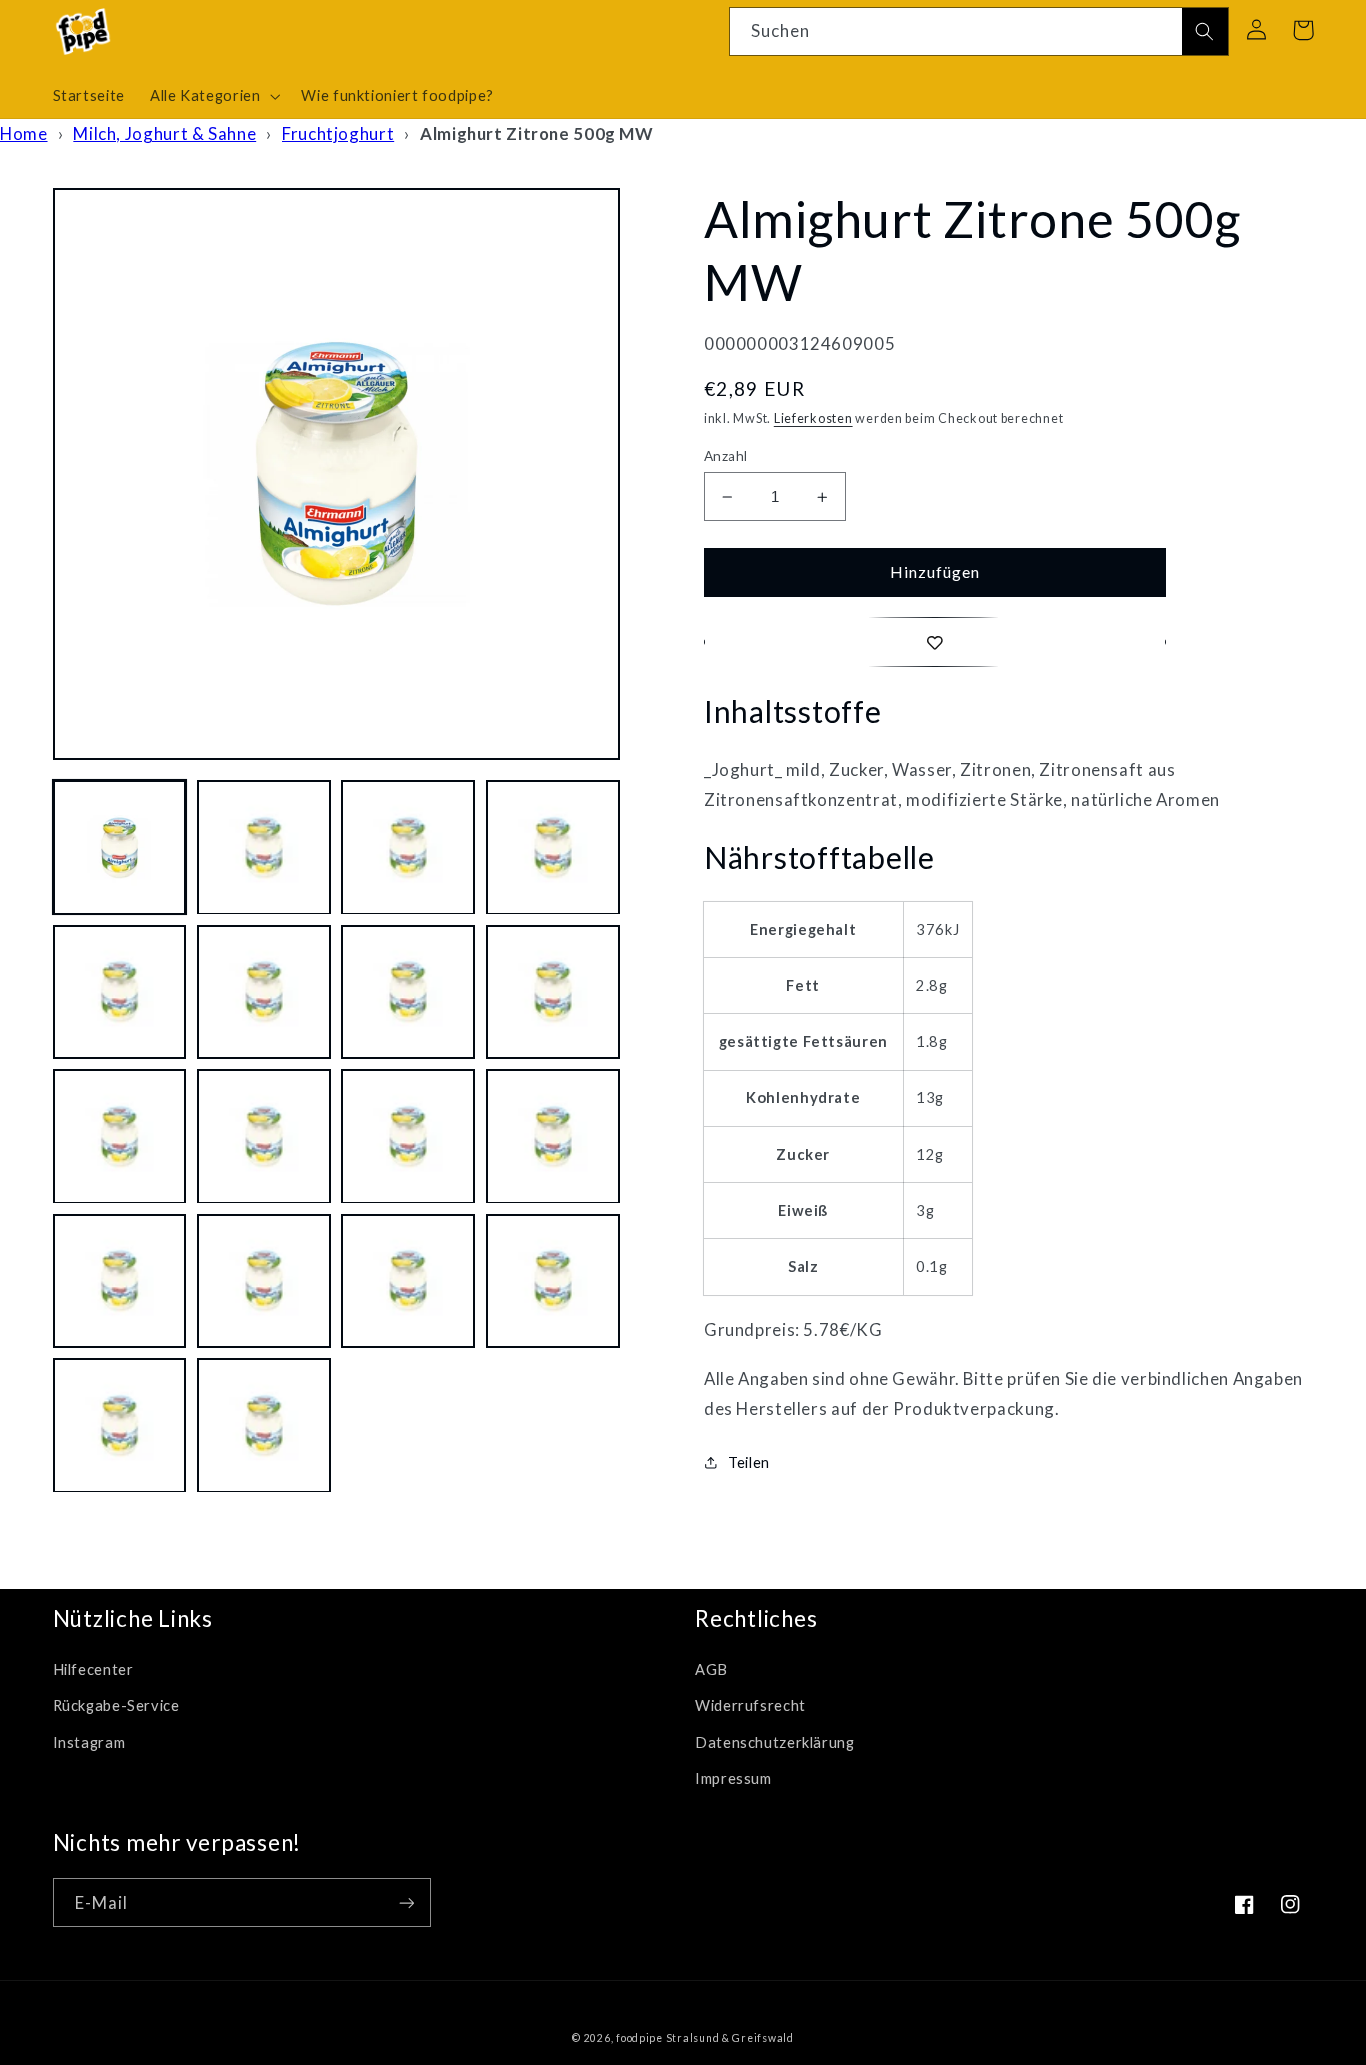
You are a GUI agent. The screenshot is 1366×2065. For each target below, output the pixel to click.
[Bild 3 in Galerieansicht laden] (408, 848)
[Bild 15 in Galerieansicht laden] (408, 1281)
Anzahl (726, 456)
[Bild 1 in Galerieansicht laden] (120, 848)
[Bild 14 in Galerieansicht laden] (264, 1281)
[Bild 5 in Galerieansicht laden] (120, 992)
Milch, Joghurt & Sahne (164, 133)
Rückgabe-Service (116, 1705)
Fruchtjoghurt (338, 133)
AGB (711, 1669)
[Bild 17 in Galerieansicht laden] (120, 1426)
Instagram (89, 1742)
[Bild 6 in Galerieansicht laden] (264, 992)
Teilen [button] (749, 1462)
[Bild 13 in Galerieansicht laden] (120, 1281)
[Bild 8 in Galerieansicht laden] (553, 992)
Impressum (733, 1778)
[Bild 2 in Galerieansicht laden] (264, 848)
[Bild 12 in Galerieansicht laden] (553, 1137)
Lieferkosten (813, 418)
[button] (212, 96)
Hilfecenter (93, 1669)
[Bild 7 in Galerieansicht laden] (408, 992)
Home (24, 133)
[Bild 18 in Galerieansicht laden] (264, 1426)
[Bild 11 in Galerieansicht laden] (408, 1137)
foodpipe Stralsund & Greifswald (705, 2038)
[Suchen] (1205, 32)
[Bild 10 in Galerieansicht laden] (264, 1137)
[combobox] (979, 31)
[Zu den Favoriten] (935, 641)
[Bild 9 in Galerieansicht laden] (120, 1137)
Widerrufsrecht (750, 1705)
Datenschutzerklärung (775, 1742)
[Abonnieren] (406, 1902)
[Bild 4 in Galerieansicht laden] (553, 848)
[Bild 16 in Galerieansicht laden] (553, 1281)
